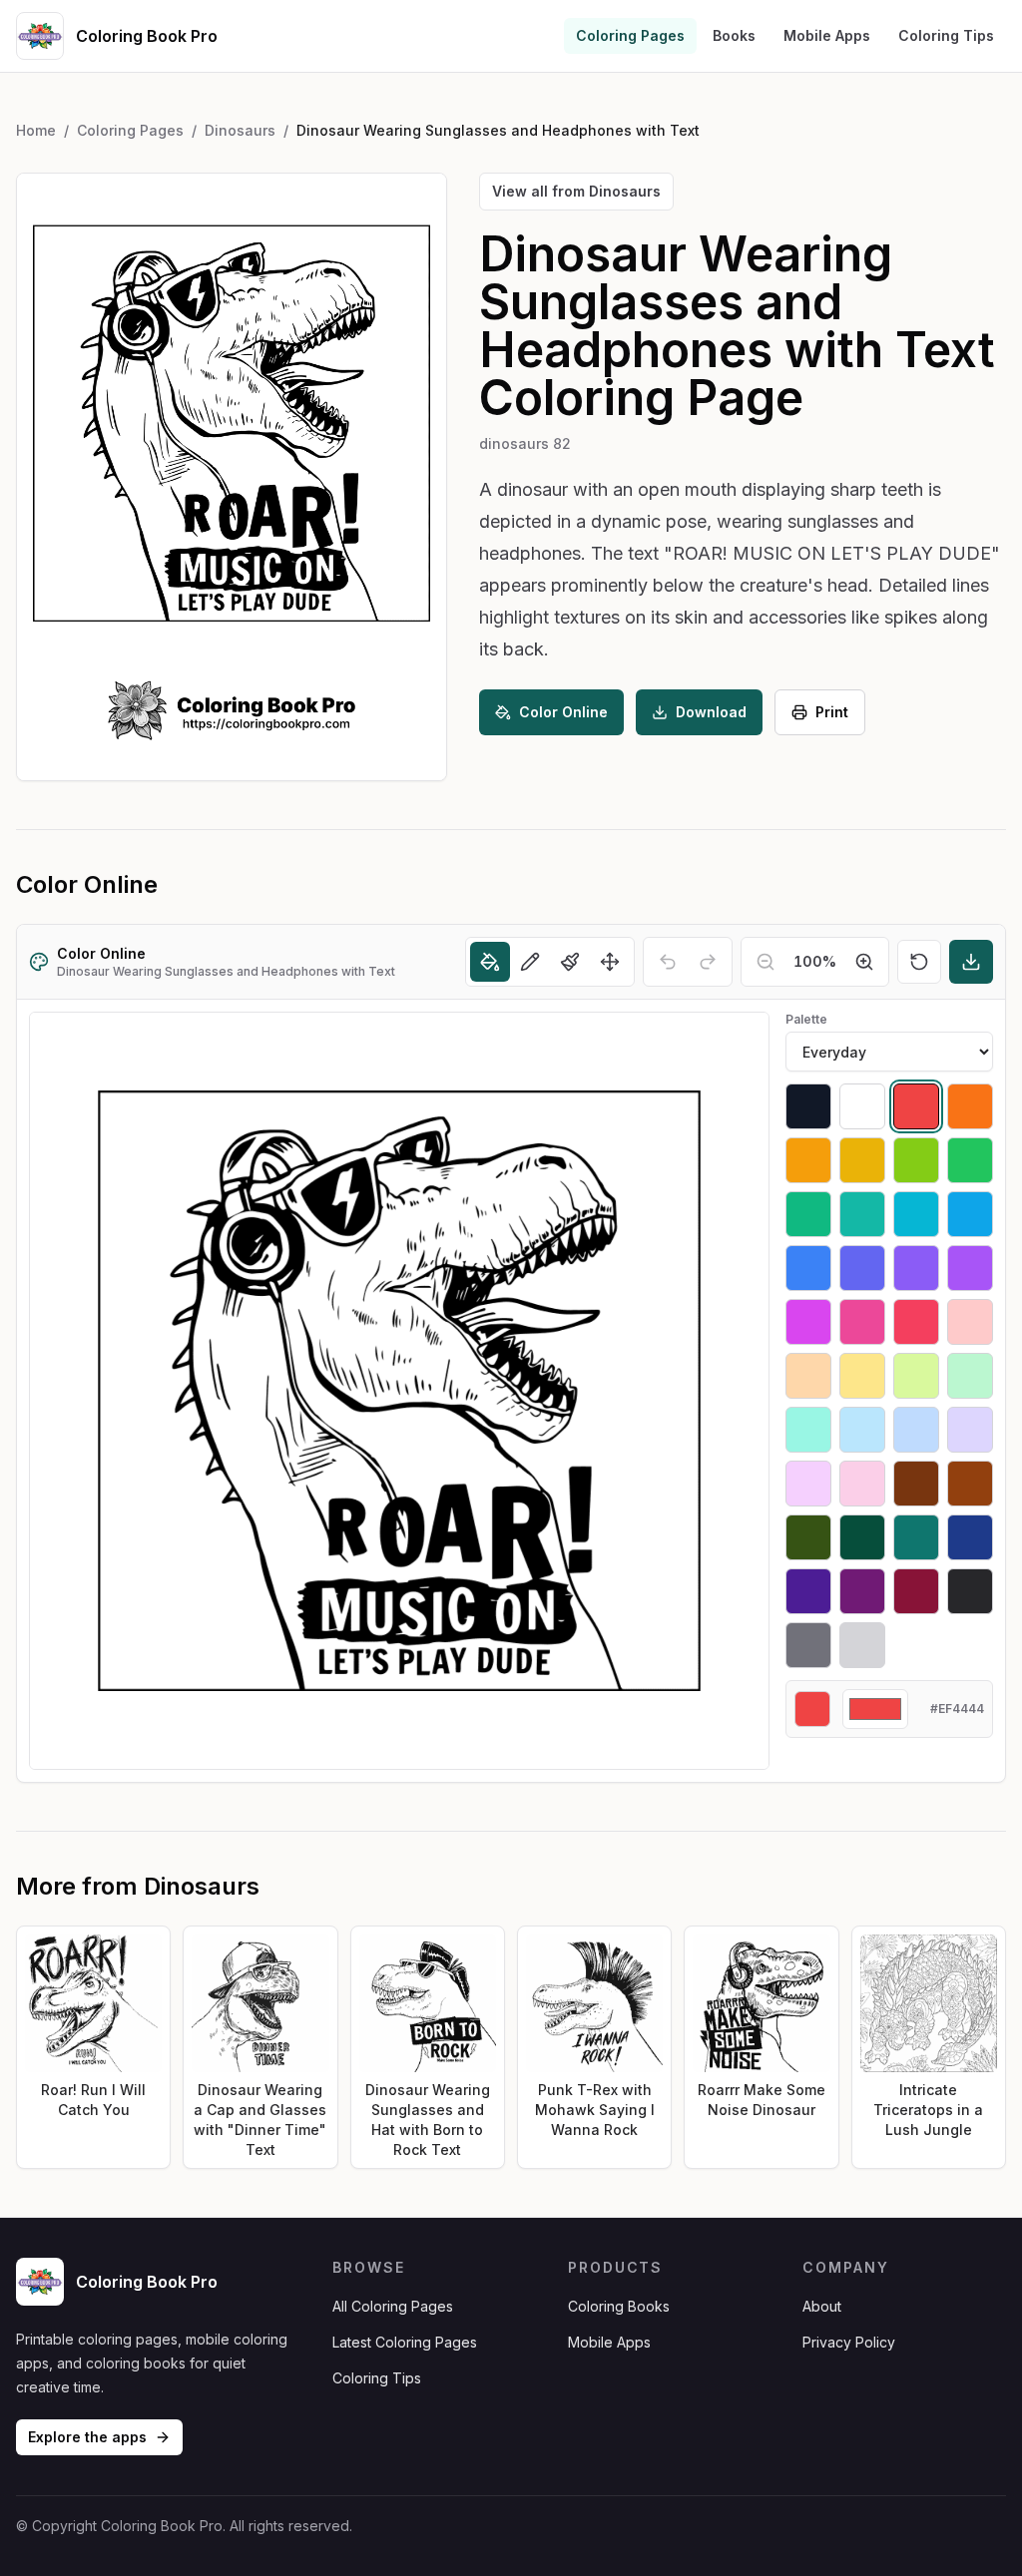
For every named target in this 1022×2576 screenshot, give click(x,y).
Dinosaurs (240, 130)
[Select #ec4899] (862, 1322)
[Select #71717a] (808, 1645)
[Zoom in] (864, 962)
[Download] (971, 962)
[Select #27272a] (970, 1591)
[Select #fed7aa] (808, 1376)
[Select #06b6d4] (916, 1214)
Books (734, 35)
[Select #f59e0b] (808, 1160)
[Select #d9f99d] (916, 1376)
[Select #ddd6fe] (970, 1430)
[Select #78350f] (916, 1484)
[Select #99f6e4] (808, 1430)
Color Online (563, 712)
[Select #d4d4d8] (862, 1645)
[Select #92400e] (970, 1484)
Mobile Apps (827, 35)
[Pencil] (530, 962)
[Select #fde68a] (862, 1376)
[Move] (610, 962)
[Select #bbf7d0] (970, 1376)
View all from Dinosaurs (576, 191)
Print (832, 712)
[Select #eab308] (862, 1160)
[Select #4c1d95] (808, 1591)
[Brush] (570, 962)
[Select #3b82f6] (808, 1268)
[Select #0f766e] (916, 1537)
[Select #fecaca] (970, 1322)
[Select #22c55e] (970, 1160)
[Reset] (919, 962)
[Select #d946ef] (808, 1322)
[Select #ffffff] (862, 1106)
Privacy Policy (849, 2342)
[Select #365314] (808, 1537)
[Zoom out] (766, 962)
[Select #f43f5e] (916, 1322)
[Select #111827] (808, 1106)
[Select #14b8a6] (862, 1214)
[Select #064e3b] (862, 1537)
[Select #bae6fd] (862, 1430)
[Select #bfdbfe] (916, 1430)
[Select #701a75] (862, 1591)
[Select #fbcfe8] (862, 1484)
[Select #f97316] (970, 1106)
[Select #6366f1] (862, 1268)
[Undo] (668, 962)
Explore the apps (87, 2437)
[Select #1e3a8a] (970, 1537)
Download (711, 712)
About (822, 2306)
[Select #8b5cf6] (916, 1268)
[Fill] (490, 962)
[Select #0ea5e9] (970, 1214)
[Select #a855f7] (970, 1268)
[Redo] (708, 962)
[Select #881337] (916, 1591)
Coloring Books (619, 2306)
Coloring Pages (630, 35)
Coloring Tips (946, 35)
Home (36, 130)
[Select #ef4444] (916, 1106)
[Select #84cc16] (916, 1160)
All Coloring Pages (393, 2306)
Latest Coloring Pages (405, 2342)
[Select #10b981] (808, 1214)
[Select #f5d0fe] (808, 1484)
